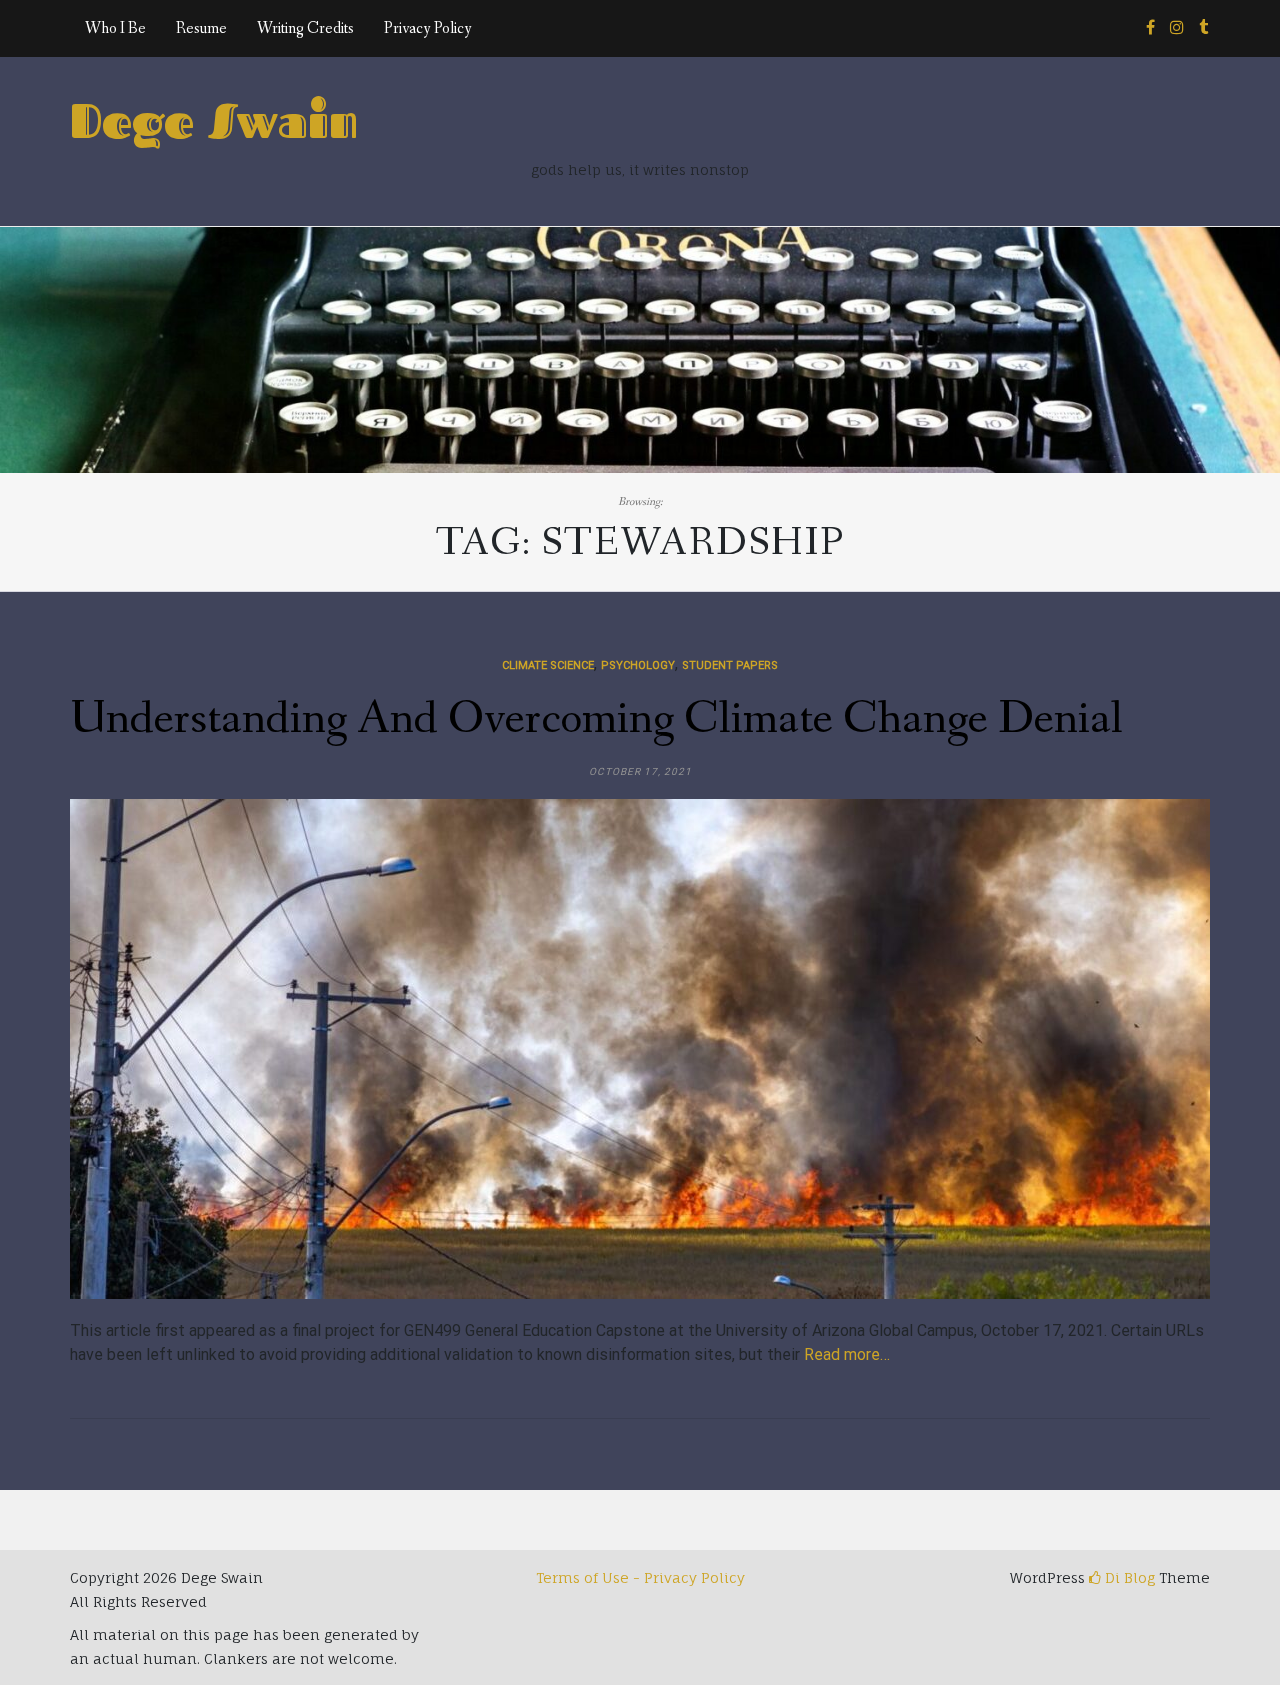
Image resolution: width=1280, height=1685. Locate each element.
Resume (201, 28)
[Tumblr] (1203, 29)
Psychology (638, 665)
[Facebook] (1150, 29)
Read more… (847, 1354)
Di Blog (1128, 1577)
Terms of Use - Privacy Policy (640, 1577)
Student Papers (730, 665)
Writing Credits (305, 28)
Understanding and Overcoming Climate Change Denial (596, 719)
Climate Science (548, 665)
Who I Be (115, 28)
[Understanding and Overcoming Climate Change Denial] (640, 1049)
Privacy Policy (428, 28)
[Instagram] (1177, 29)
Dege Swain (214, 120)
